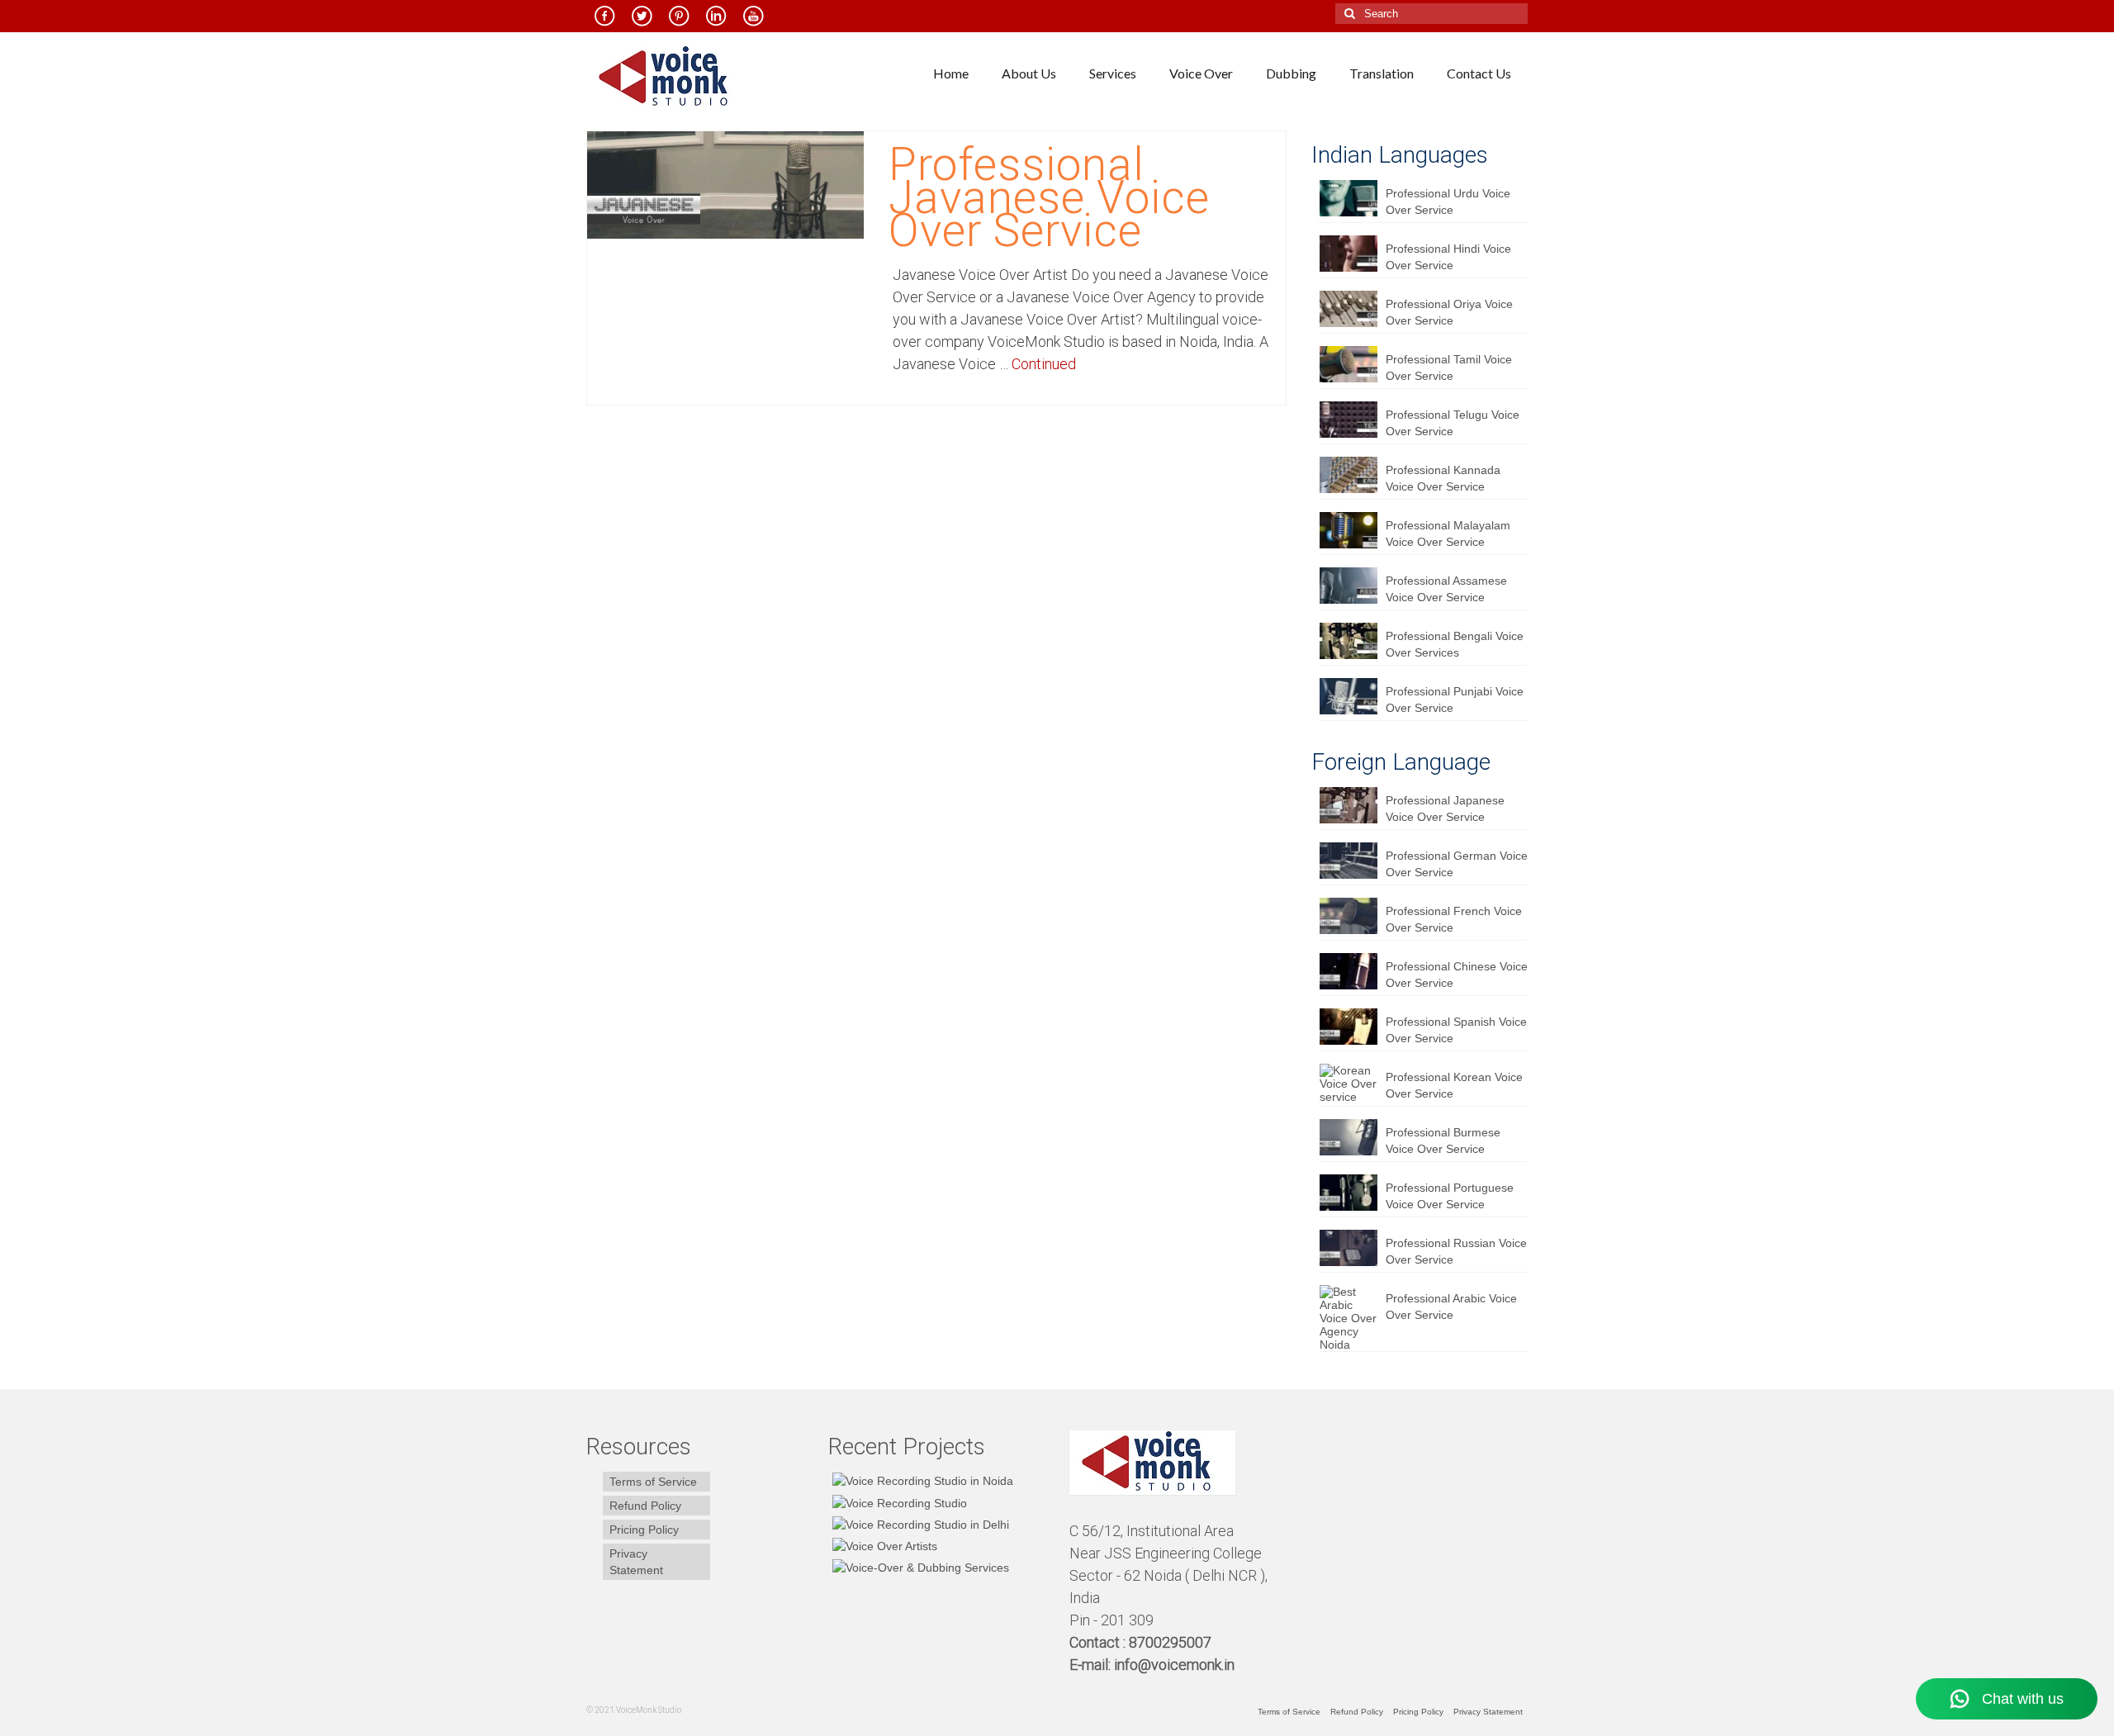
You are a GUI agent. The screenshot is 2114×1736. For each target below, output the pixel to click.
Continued (1044, 364)
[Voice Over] (919, 1567)
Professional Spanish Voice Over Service (1456, 1030)
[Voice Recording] (919, 1524)
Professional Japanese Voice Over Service (1445, 809)
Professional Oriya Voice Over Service (1449, 312)
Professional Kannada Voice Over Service (1443, 478)
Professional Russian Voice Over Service (1456, 1251)
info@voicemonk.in (1174, 1665)
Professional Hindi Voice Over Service (1448, 257)
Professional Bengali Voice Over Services (1455, 644)
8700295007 (1172, 1642)
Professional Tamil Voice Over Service (1449, 368)
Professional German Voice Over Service (1457, 864)
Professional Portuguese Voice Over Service (1450, 1196)
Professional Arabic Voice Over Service (1451, 1307)
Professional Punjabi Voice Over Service (1455, 700)
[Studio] (883, 1546)
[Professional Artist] (898, 1502)
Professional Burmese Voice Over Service (1443, 1141)
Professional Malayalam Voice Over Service (1448, 534)
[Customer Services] (921, 1480)
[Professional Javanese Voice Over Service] (725, 184)
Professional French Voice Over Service (1454, 919)
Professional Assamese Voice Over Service (1446, 589)
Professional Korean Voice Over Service (1454, 1085)
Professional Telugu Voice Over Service (1453, 423)
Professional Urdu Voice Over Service (1448, 202)
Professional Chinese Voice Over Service (1457, 975)
